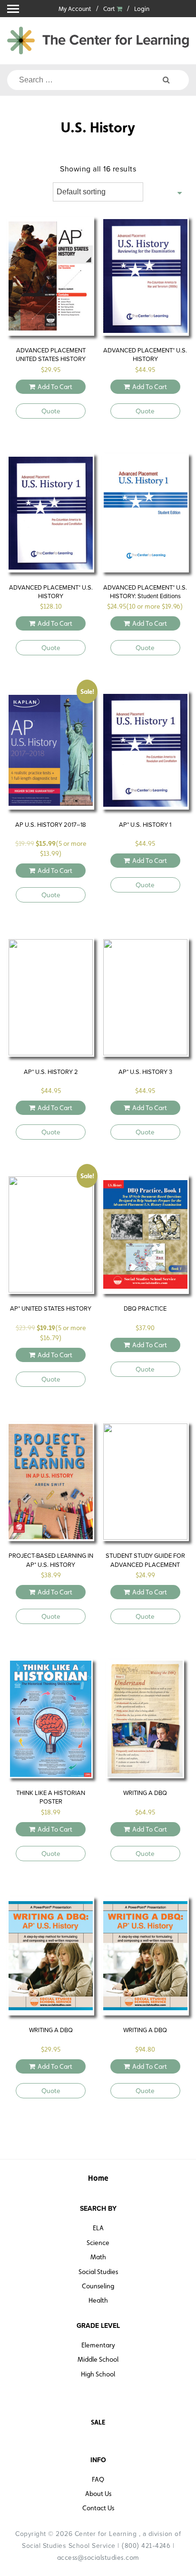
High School (98, 2374)
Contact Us (98, 2508)
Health (98, 2300)
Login (142, 9)
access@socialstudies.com (98, 2557)
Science (98, 2243)
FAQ (98, 2479)
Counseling (98, 2286)
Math (98, 2257)
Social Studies (98, 2272)
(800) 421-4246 (146, 2546)
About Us (98, 2494)
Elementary (98, 2345)
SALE (98, 2422)
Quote (51, 411)
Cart (110, 9)
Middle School (98, 2359)
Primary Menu (13, 9)
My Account (75, 9)
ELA (98, 2228)
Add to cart (55, 387)
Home (98, 2178)
